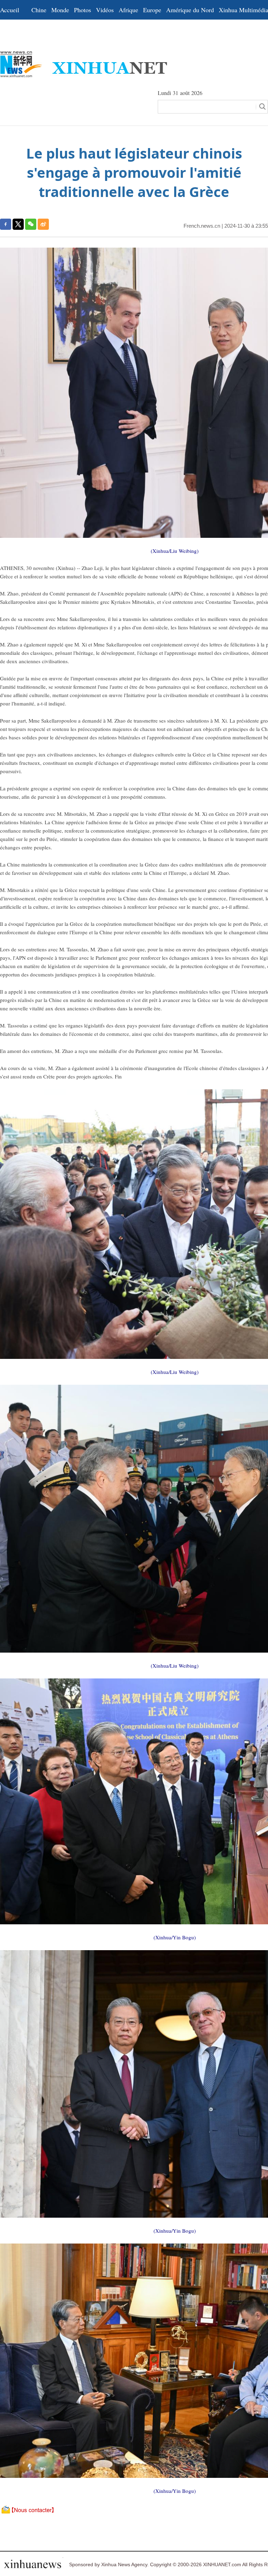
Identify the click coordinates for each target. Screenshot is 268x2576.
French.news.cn (202, 226)
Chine (39, 10)
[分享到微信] (31, 224)
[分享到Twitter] (18, 224)
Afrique (128, 10)
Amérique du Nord (190, 10)
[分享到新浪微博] (43, 224)
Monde (60, 10)
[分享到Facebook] (6, 224)
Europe (152, 10)
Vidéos (105, 10)
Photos (83, 10)
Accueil (10, 10)
